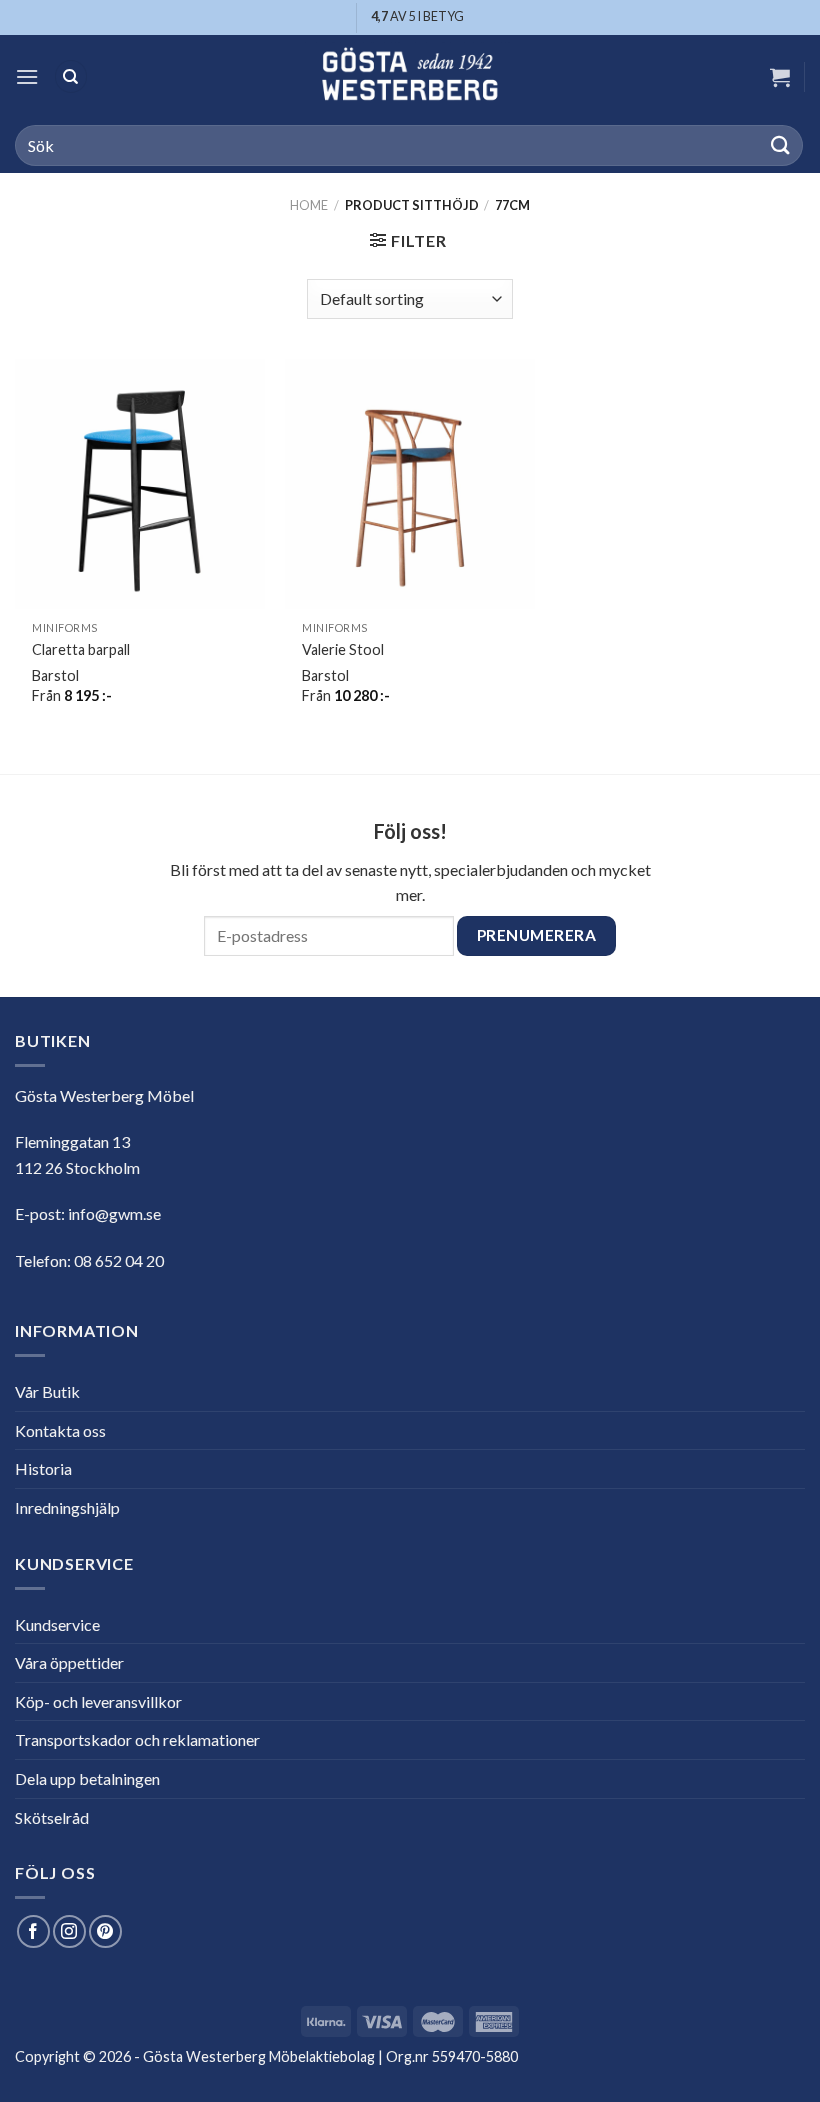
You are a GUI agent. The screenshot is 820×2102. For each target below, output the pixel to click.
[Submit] (781, 145)
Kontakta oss (60, 1430)
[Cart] (780, 77)
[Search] (71, 76)
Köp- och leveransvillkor (98, 1701)
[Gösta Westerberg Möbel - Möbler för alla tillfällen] (410, 76)
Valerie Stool (343, 649)
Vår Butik (47, 1391)
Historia (43, 1468)
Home (309, 205)
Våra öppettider (69, 1662)
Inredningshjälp (67, 1507)
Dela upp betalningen (87, 1778)
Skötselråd (52, 1817)
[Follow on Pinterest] (105, 1931)
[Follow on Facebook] (33, 1931)
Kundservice (57, 1624)
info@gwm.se (114, 1213)
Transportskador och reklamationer (137, 1739)
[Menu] (27, 76)
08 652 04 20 (119, 1260)
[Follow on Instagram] (69, 1931)
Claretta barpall (81, 649)
